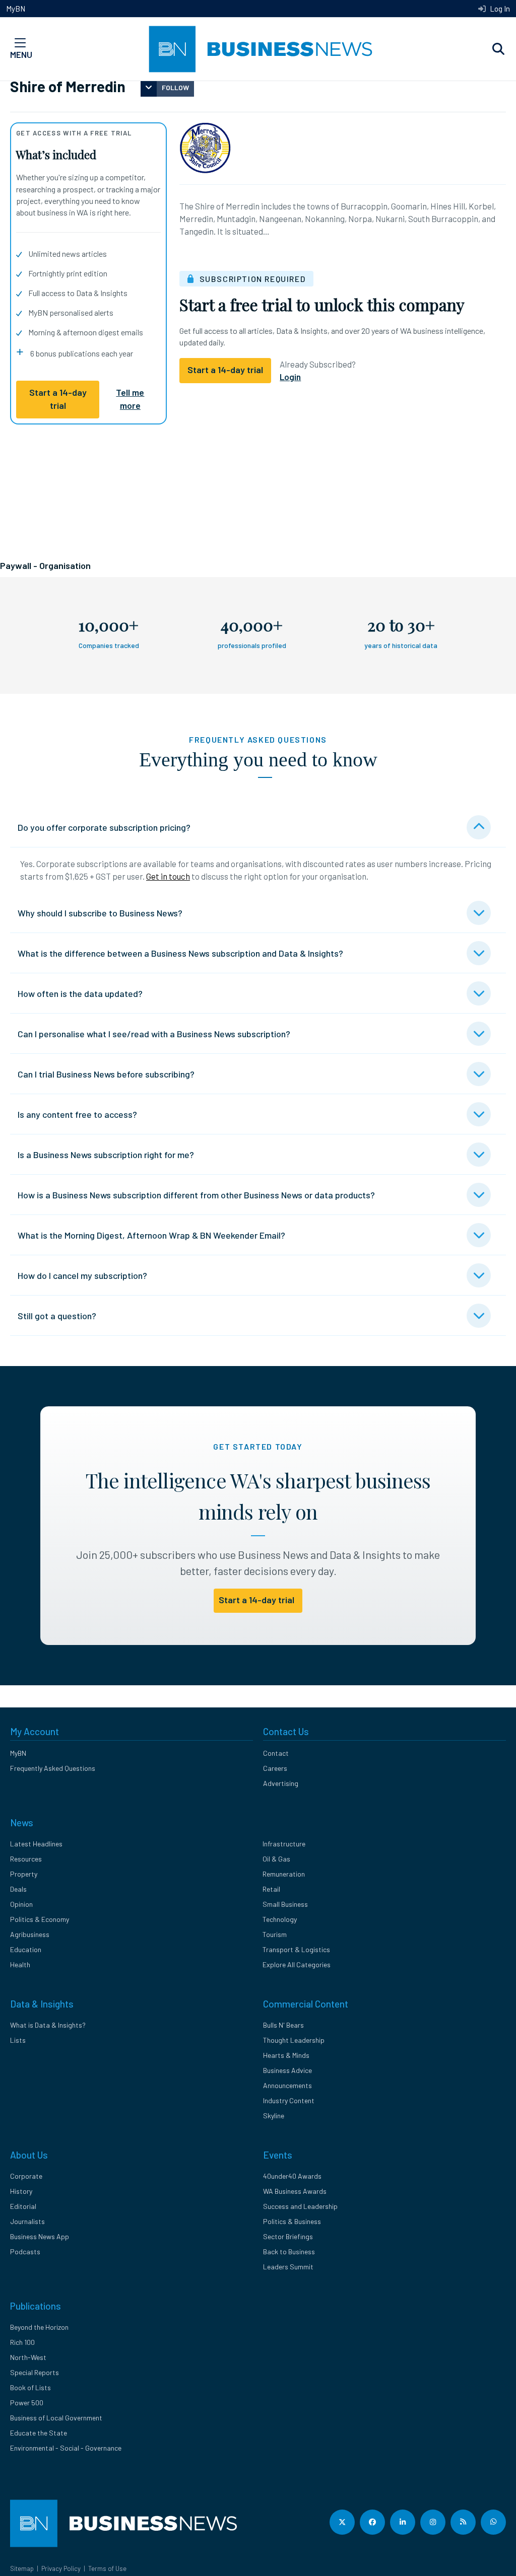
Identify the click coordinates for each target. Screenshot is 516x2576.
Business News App (40, 2236)
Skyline (274, 2116)
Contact (276, 1753)
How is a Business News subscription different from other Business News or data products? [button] (196, 1195)
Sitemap (22, 2568)
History (21, 2191)
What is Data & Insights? (48, 2025)
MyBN (16, 9)
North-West (28, 2357)
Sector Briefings (288, 2236)
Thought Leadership (294, 2040)
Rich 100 (22, 2342)
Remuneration (284, 1874)
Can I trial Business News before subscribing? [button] (106, 1074)
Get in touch (168, 876)
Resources (26, 1859)
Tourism (275, 1934)
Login (290, 377)
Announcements (287, 2085)
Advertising (281, 1783)
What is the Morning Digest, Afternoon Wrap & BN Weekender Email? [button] (151, 1235)
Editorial (23, 2206)
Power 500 (27, 2403)
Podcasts (25, 2251)
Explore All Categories (297, 1964)
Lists (18, 2040)
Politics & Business (292, 2221)
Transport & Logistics (296, 1949)
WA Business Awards (295, 2191)
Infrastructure (284, 1844)
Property (24, 1874)
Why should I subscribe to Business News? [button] (100, 913)
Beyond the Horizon (39, 2327)
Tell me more (130, 399)
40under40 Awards (292, 2176)
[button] (498, 49)
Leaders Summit (288, 2267)
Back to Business (289, 2251)
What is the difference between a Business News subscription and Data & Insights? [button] (180, 953)
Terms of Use (107, 2568)
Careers (275, 1768)
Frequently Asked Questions (53, 1768)
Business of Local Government (56, 2418)
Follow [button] (175, 87)
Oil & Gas (276, 1859)
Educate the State (39, 2433)
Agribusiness (30, 1934)
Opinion (21, 1904)
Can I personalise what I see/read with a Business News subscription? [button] (154, 1034)
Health (20, 1964)
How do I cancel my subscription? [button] (82, 1275)
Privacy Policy (61, 2568)
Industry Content (289, 2100)
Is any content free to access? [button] (77, 1114)
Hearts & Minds (286, 2055)
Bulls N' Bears (283, 2025)
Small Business (285, 1904)
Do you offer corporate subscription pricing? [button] (104, 827)
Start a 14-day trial (58, 399)
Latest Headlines (36, 1844)
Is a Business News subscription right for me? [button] (106, 1155)
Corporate (26, 2176)
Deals (18, 1889)
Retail (271, 1889)
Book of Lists (30, 2387)
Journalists (27, 2221)
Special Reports (35, 2372)
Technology (280, 1919)
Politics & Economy (40, 1919)
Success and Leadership (300, 2206)
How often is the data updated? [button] (80, 993)
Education (26, 1949)
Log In (499, 9)
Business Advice (287, 2070)
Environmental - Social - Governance (66, 2448)
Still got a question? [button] (57, 1316)
